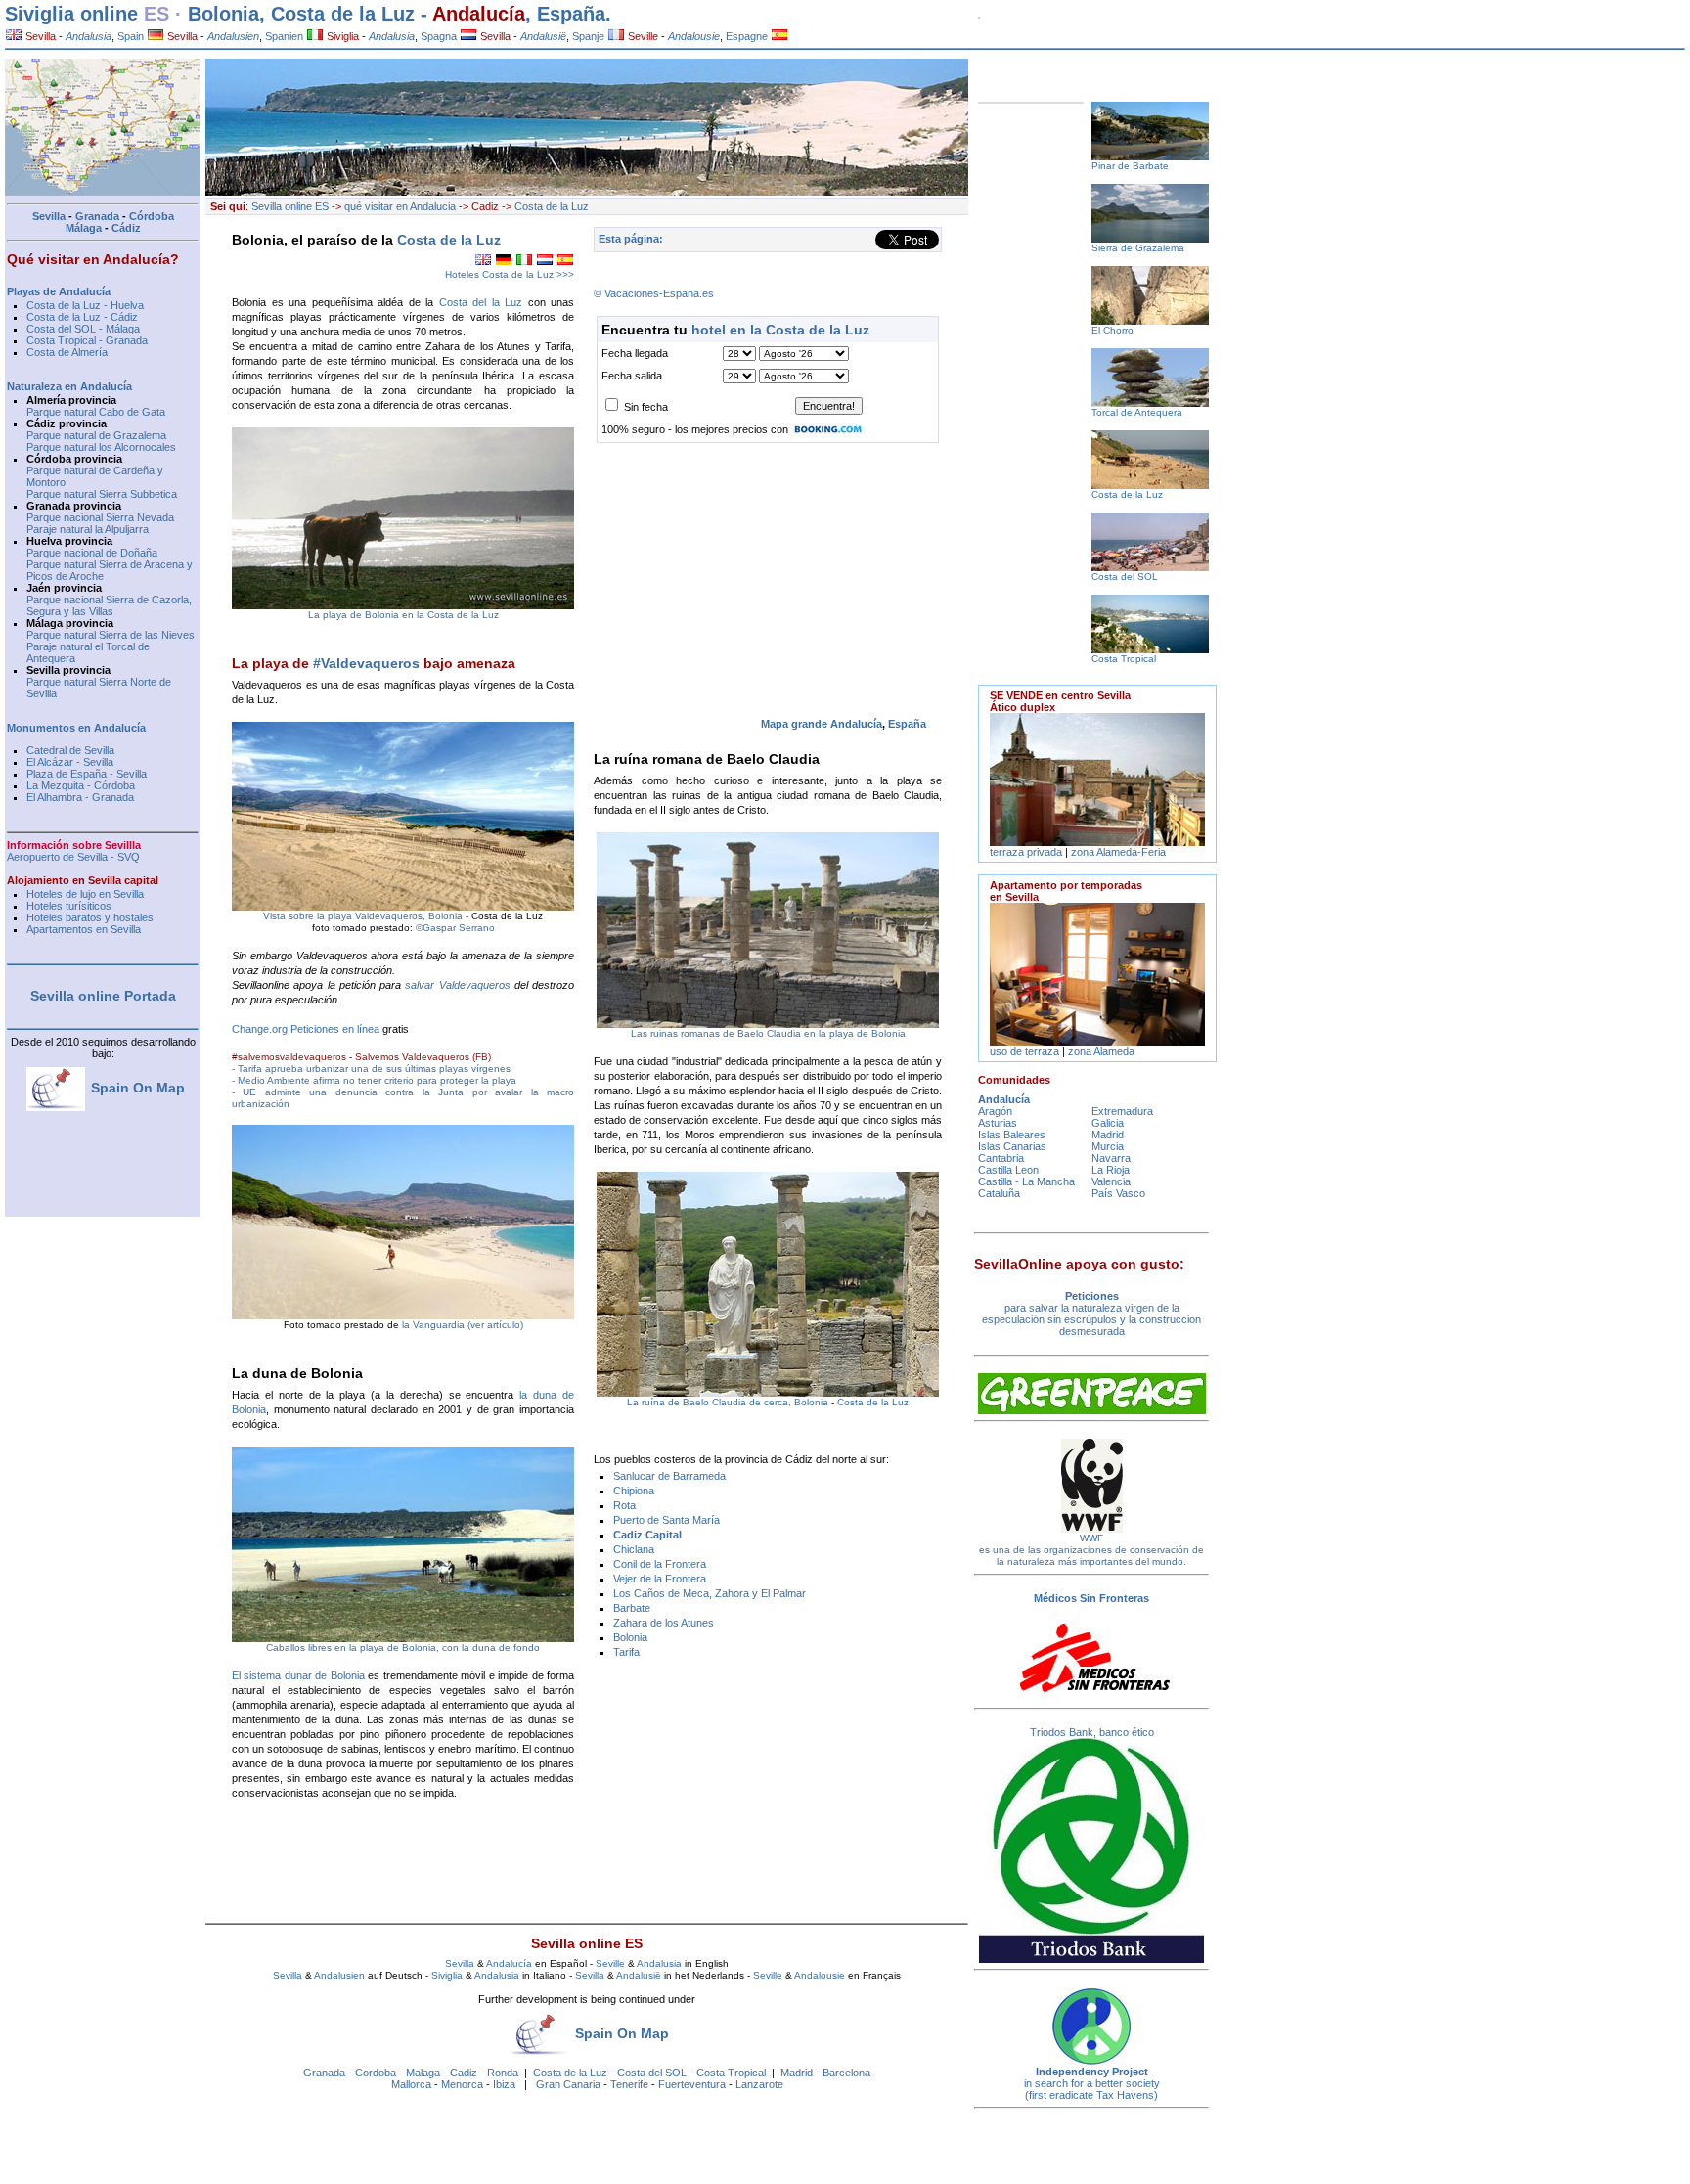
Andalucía (479, 14)
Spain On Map (622, 2033)
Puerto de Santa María (667, 1520)
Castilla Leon (1008, 1170)
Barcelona (846, 2073)
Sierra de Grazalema (1138, 248)
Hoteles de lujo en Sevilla (85, 894)
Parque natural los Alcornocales (101, 447)
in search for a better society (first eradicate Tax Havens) (1092, 2089)
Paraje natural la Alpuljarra (88, 529)
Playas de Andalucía (59, 291)
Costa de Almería (67, 352)
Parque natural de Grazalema (96, 435)
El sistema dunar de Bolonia (298, 1675)
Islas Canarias (1012, 1146)
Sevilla (39, 36)
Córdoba (152, 216)
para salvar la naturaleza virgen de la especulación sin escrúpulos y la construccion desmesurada (1091, 1314)
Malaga (423, 2073)
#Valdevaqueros (366, 663)
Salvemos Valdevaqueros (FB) (423, 1057)
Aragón (995, 1111)
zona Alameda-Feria (1118, 852)
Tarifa (626, 1652)
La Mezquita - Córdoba (81, 785)
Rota (624, 1505)
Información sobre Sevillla (74, 845)
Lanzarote (759, 2084)
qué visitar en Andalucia (400, 206)
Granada (324, 2073)
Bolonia (630, 1637)
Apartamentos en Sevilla (84, 929)
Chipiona (634, 1491)
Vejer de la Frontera (660, 1579)
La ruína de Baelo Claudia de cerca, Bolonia (728, 1402)
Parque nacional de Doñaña (92, 553)
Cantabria (1001, 1158)
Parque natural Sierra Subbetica (102, 494)
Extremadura (1122, 1111)
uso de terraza (1026, 1051)
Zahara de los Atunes (664, 1623)
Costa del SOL (652, 2073)
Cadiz (464, 2073)
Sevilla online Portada (103, 996)
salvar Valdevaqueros (457, 985)
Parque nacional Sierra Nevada (100, 517)
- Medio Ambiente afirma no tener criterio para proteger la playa (374, 1080)
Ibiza (504, 2084)
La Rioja (1111, 1170)
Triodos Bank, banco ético (1092, 1732)
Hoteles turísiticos (69, 906)
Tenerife (629, 2084)
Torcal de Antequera (1137, 412)
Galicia (1108, 1123)
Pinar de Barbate (1130, 166)
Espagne (747, 36)
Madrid (797, 2073)
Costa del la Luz (481, 302)
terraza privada (1026, 852)
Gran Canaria (568, 2084)
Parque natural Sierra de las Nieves (111, 635)
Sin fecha (646, 407)
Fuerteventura (692, 2084)
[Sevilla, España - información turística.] (779, 36)
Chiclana (634, 1549)
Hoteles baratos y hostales (90, 917)
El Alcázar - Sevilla (70, 762)
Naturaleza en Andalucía (69, 386)
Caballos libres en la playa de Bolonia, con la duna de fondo (403, 1648)
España (907, 724)
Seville (642, 36)
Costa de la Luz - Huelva (85, 305)
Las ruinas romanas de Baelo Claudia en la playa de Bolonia (768, 1033)
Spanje (588, 36)
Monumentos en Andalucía (76, 728)
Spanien (284, 36)
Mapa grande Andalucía (822, 724)
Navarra (1111, 1158)
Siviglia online (71, 14)
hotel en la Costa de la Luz (780, 330)
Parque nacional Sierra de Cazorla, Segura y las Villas (109, 605)
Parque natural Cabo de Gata (96, 412)
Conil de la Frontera (660, 1564)
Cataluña (999, 1193)
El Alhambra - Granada (80, 797)
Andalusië (639, 1975)
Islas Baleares (1012, 1135)
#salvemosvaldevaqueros (289, 1057)
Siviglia (341, 36)
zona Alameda (1101, 1051)
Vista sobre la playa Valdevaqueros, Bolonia (363, 916)
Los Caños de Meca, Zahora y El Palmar (710, 1593)
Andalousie (820, 1975)
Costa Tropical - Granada (87, 340)
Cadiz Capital (647, 1535)
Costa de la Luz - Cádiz (82, 317)
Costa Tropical (731, 2073)
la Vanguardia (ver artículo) (463, 1325)
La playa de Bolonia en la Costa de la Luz (403, 615)
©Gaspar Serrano (454, 928)
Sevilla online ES (290, 206)
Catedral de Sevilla (70, 750)
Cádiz (126, 228)
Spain (131, 36)
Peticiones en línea (335, 1029)
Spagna (439, 36)
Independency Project (1092, 2072)
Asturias (998, 1123)
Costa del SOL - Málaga (83, 329)
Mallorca (411, 2084)
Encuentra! (829, 406)
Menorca (462, 2084)
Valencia (1111, 1181)
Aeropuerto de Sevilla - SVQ (73, 857)
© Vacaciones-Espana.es (654, 293)
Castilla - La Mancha (1026, 1181)
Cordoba (376, 2073)
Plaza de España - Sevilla (87, 774)
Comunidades (1014, 1080)
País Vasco (1118, 1193)
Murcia (1108, 1146)
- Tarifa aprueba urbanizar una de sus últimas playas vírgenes (371, 1069)
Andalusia (659, 1963)
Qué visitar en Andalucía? (93, 259)
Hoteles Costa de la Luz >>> (510, 274)
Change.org (260, 1029)
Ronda (503, 2073)
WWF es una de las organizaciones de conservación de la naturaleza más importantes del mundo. (1091, 1550)
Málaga (84, 228)
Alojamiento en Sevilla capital (83, 880)
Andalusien (339, 1975)
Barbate (632, 1608)
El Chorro (1112, 330)
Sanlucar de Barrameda (669, 1476)
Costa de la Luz (343, 14)
